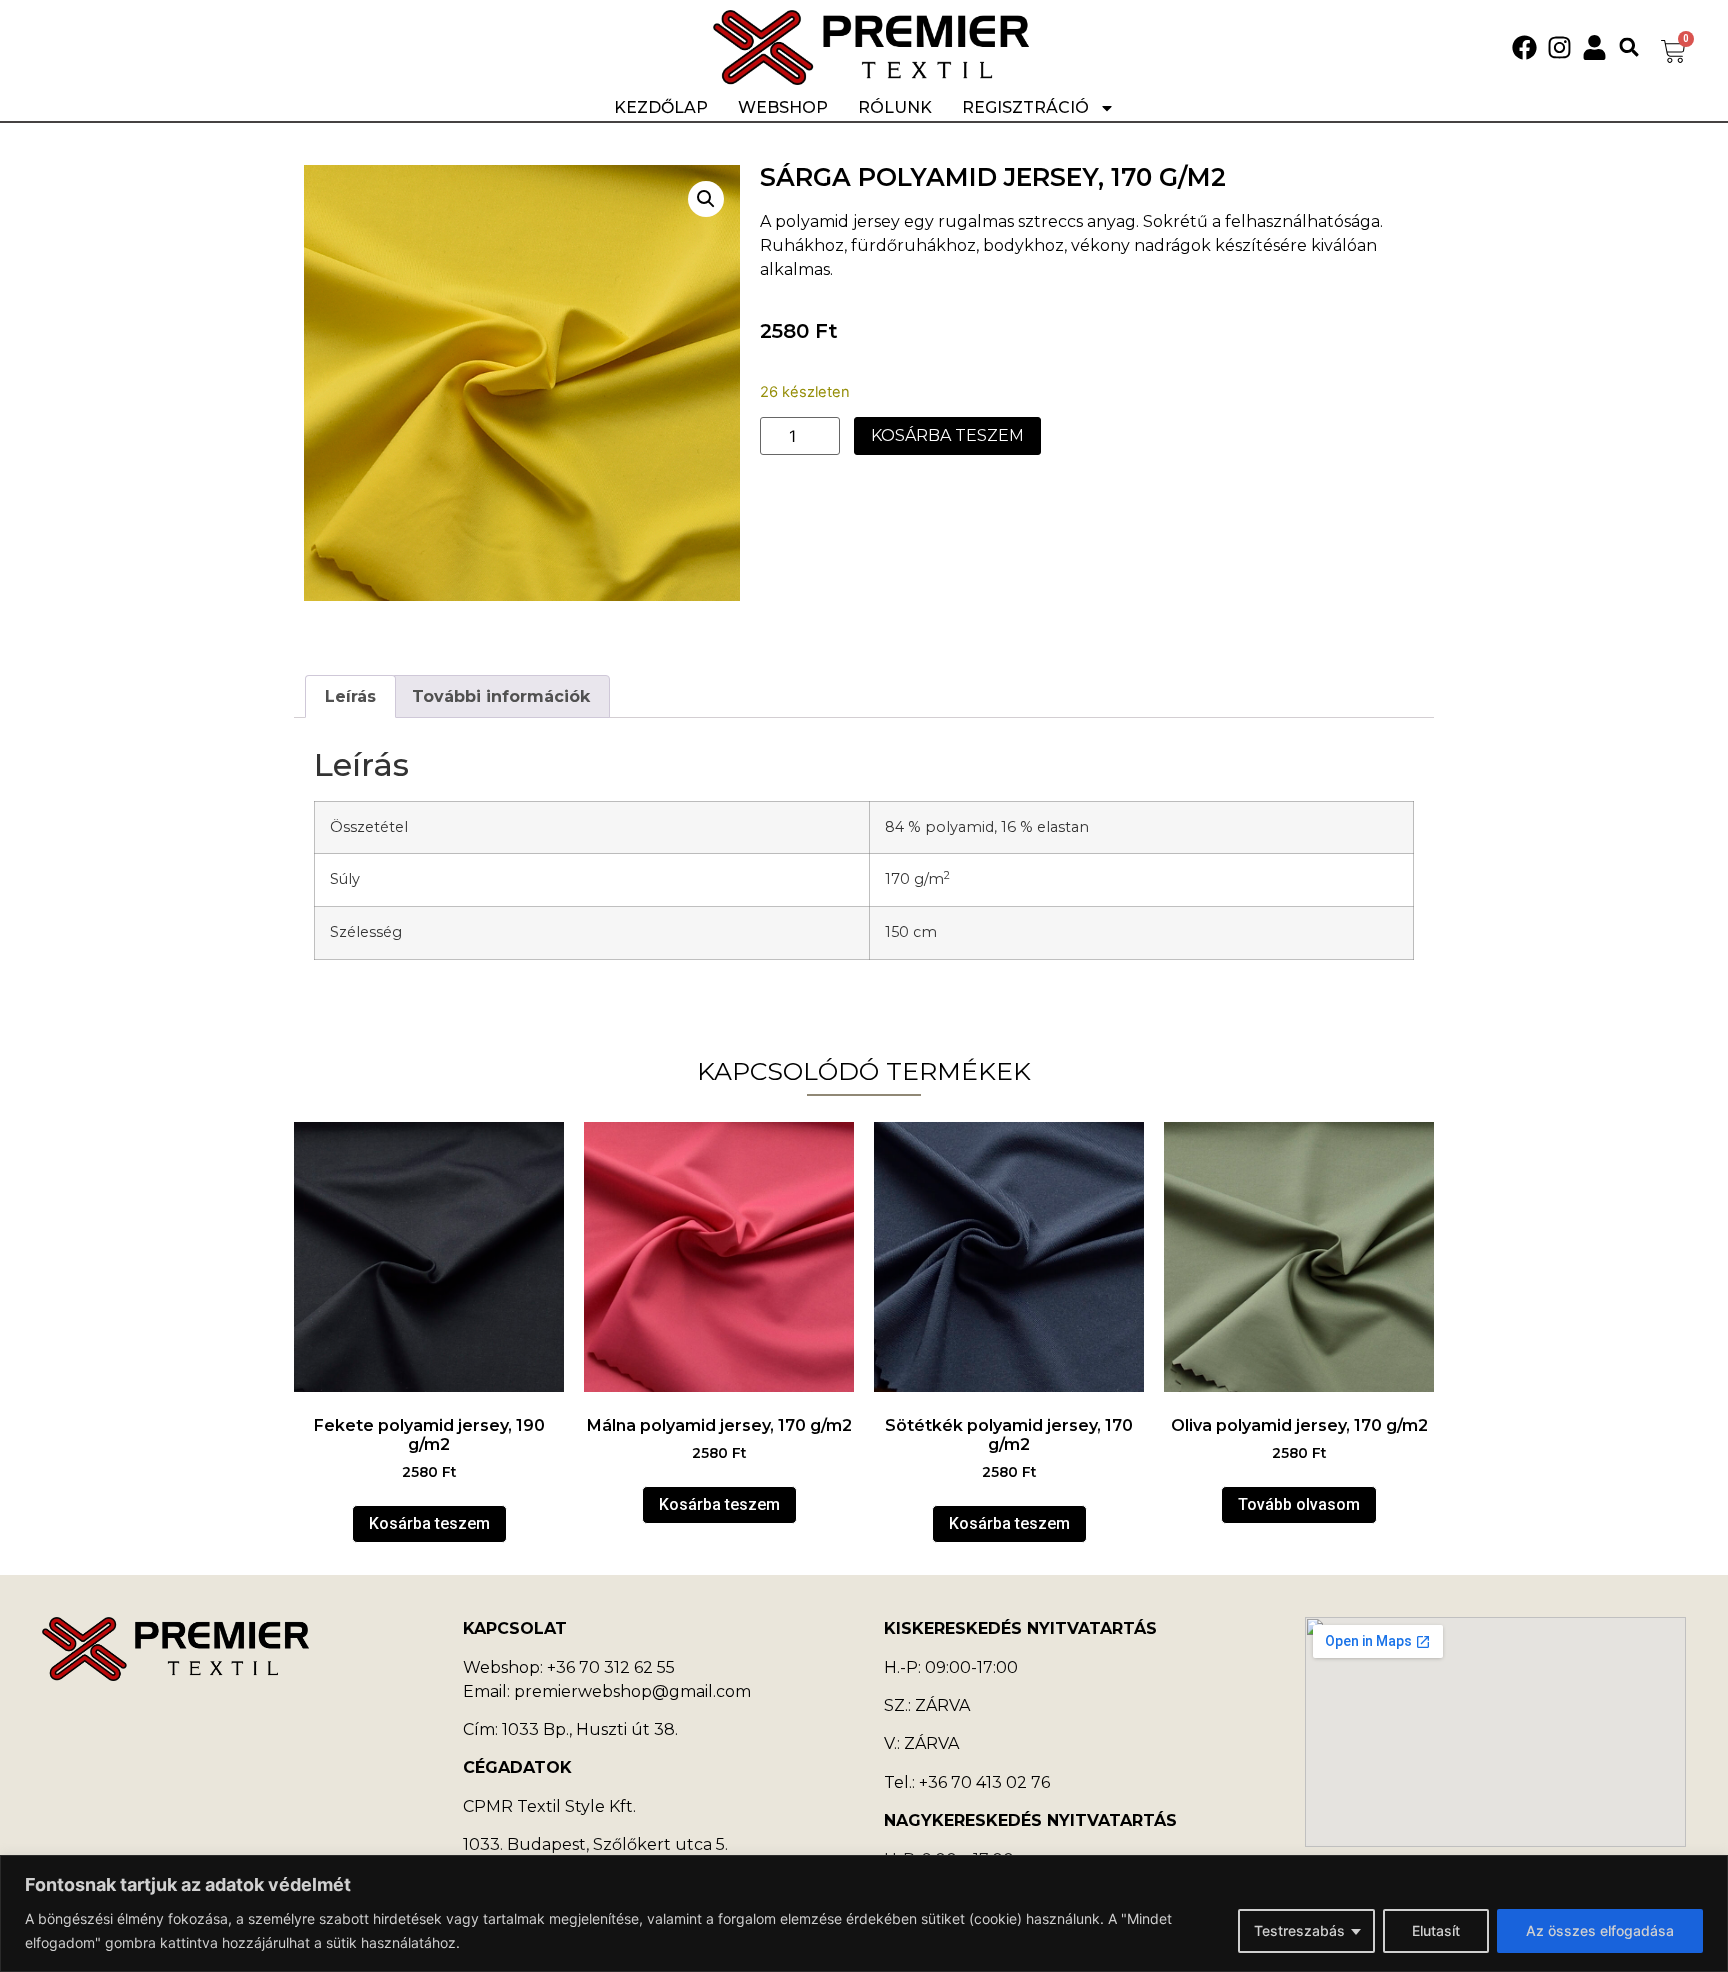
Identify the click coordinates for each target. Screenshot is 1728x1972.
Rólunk (895, 107)
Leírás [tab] (350, 696)
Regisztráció (1025, 107)
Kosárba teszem (947, 435)
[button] (1629, 47)
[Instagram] (1559, 47)
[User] (1594, 47)
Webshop (783, 107)
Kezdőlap (661, 107)
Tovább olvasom (1299, 1504)
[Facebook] (1524, 47)
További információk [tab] (501, 696)
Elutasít (1436, 1930)
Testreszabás (1299, 1930)
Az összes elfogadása (1600, 1930)
